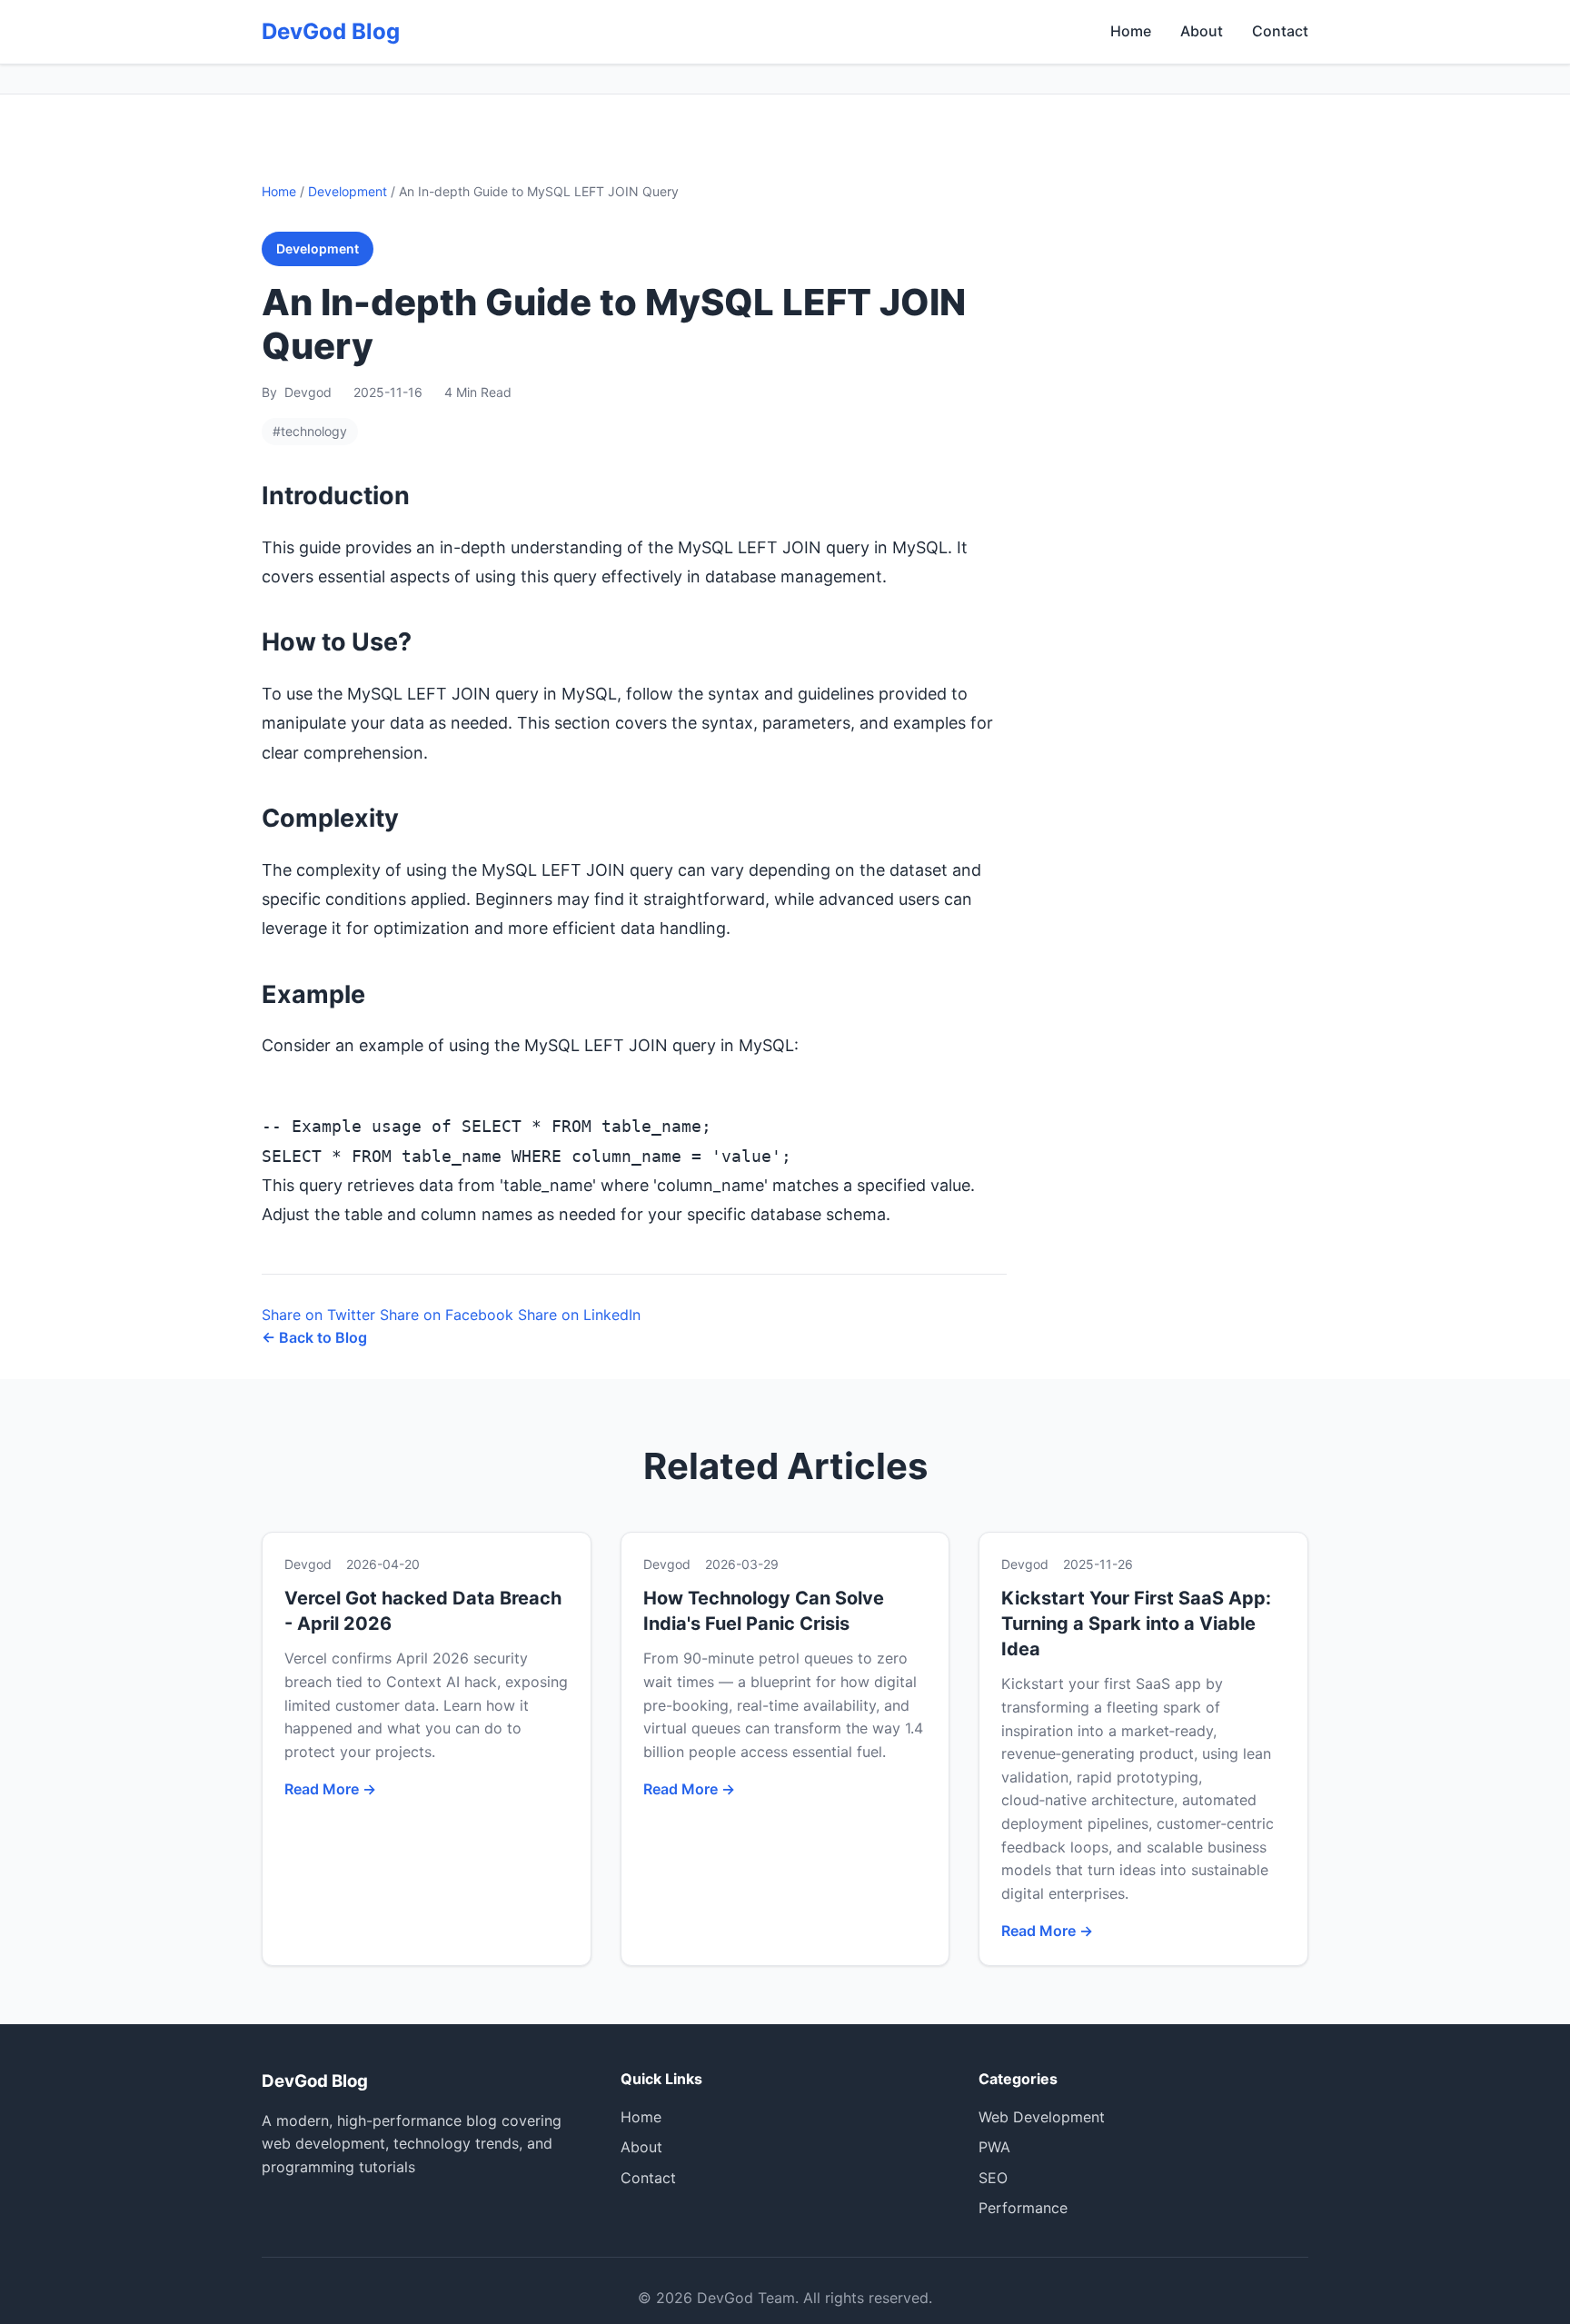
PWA (994, 2147)
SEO (993, 2178)
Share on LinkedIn (579, 1315)
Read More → (330, 1789)
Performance (1023, 2208)
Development (348, 191)
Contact (1280, 31)
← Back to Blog (314, 1337)
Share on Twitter (318, 1315)
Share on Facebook (447, 1315)
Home (1131, 31)
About (1202, 31)
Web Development (1042, 2117)
